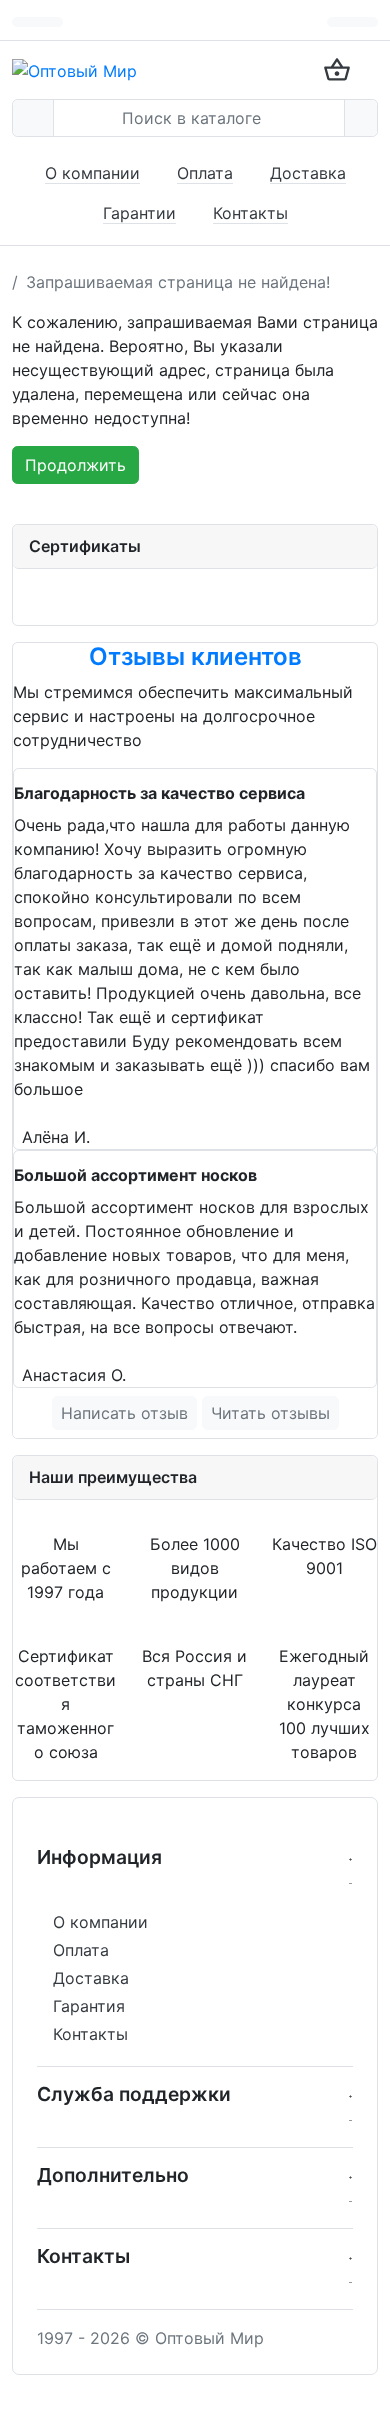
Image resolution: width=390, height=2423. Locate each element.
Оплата (205, 173)
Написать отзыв (124, 1413)
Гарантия (89, 2006)
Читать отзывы (270, 1413)
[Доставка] (340, 22)
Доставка (308, 173)
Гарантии (139, 213)
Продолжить (75, 465)
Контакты (250, 213)
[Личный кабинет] (365, 22)
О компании (92, 173)
